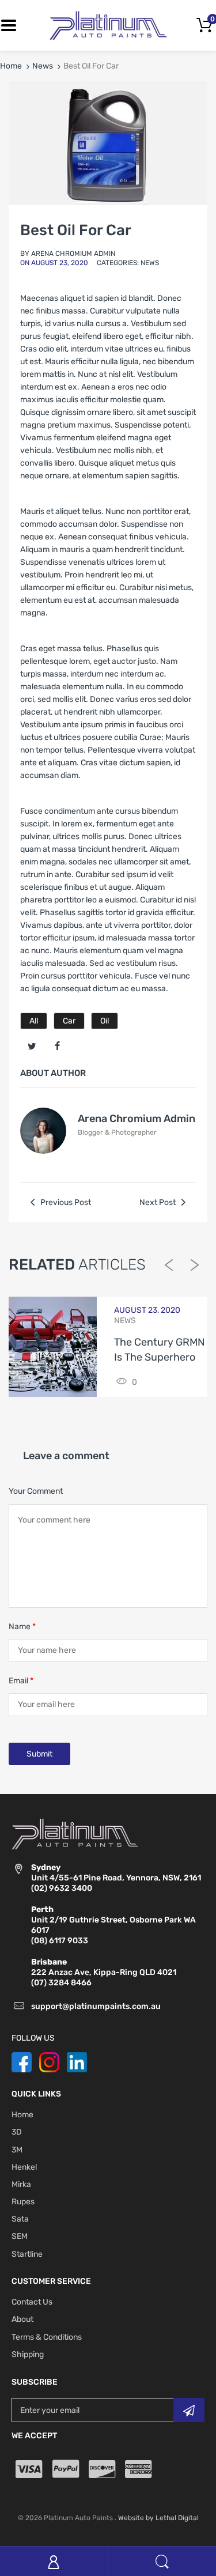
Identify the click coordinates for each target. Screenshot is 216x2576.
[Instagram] (49, 2062)
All (34, 1021)
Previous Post (65, 1202)
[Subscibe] (189, 2410)
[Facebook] (57, 1047)
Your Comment (36, 1491)
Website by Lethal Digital (158, 2518)
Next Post (158, 1202)
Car (69, 1021)
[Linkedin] (77, 2062)
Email (21, 1681)
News (43, 66)
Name (22, 1627)
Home (11, 66)
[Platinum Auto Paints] (108, 25)
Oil (105, 1021)
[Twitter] (32, 1047)
